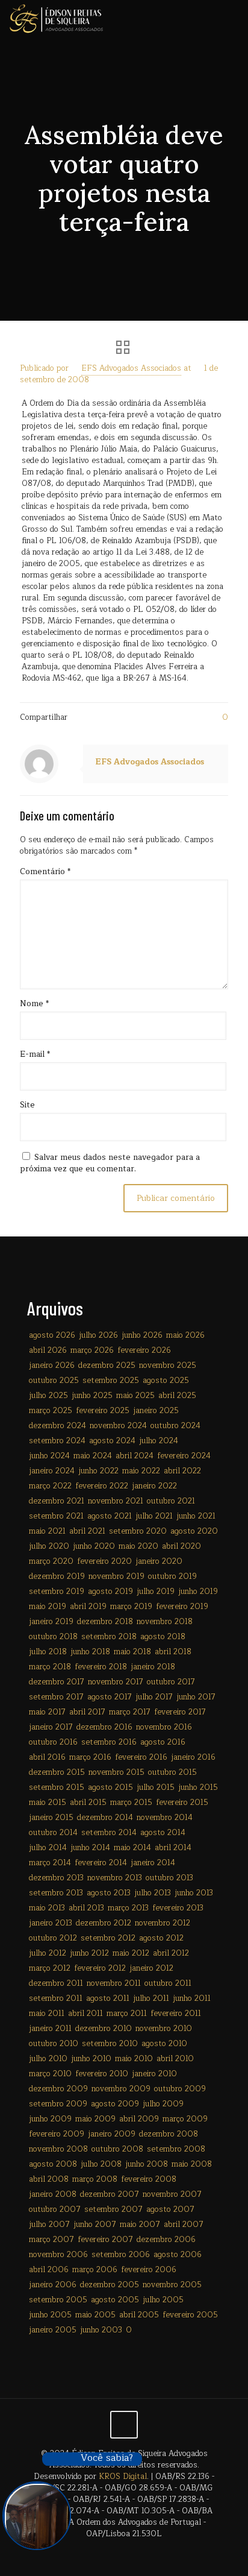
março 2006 (95, 2270)
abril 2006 (49, 2270)
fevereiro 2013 (178, 1908)
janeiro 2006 (53, 2285)
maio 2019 (48, 1607)
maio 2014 (132, 1848)
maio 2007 (140, 2225)
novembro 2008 (58, 2149)
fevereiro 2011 (176, 2014)
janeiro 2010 (154, 2074)
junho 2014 (90, 1848)
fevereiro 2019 (182, 1607)
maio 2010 (134, 2059)
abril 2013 (86, 1908)
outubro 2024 (175, 1426)
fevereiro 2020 (104, 1561)
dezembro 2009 (58, 2089)
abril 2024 (135, 1456)
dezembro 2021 (57, 1501)
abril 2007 (184, 2225)
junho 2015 (198, 1787)
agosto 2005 (115, 2300)
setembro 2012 (108, 1938)
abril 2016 (47, 1757)
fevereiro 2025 (103, 1411)
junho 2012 (89, 1953)
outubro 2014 (53, 1833)
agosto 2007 (170, 2209)
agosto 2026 (52, 1335)
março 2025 (51, 1411)
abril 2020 (181, 1546)
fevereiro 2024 (184, 1456)
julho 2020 (49, 1546)
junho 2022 (98, 1471)
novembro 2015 (116, 1772)
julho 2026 (98, 1335)
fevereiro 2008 (149, 2179)
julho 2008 (101, 2164)
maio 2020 (138, 1546)
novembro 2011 (114, 1983)
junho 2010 (91, 2059)
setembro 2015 (57, 1787)
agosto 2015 (110, 1787)
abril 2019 (88, 1607)
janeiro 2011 (50, 2029)
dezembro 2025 (107, 1365)
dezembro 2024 (57, 1426)
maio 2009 (95, 2119)
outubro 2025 (54, 1381)
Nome (34, 1004)
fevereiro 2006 (149, 2270)
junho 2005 (50, 2315)
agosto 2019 (110, 1592)
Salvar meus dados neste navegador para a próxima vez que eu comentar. (110, 1163)
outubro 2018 (53, 1637)
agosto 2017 (110, 1697)
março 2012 (50, 1968)
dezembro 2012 (104, 1923)
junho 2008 (147, 2164)
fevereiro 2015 (182, 1803)
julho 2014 (48, 1848)
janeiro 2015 (51, 1818)
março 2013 (128, 1908)
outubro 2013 (169, 1878)
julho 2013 (153, 1893)
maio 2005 (95, 2315)
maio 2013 (47, 1908)
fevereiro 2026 (144, 1350)
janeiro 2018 (153, 1667)
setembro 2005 (58, 2300)
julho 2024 (159, 1441)
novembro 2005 (172, 2285)
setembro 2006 (121, 2255)
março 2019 (131, 1607)
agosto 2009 (115, 2104)
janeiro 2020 (159, 1561)
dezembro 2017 (57, 1682)
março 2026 (92, 1350)
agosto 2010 (164, 2044)
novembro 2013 (115, 1878)
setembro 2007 (113, 2209)
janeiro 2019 (51, 1622)
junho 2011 (192, 1998)
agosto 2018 (163, 1637)
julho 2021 (154, 1516)
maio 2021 (47, 1531)
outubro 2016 (53, 1742)
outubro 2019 (172, 1576)
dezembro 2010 (104, 2029)
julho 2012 (48, 1953)
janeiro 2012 (151, 1968)
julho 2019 (156, 1592)
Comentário (45, 872)
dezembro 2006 (166, 2240)
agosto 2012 (161, 1938)
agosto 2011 (108, 1998)
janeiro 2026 (52, 1365)
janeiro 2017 (51, 1727)
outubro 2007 (55, 2209)
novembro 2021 (116, 1501)
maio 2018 (132, 1652)
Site (27, 1105)
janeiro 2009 (112, 2134)
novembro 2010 (164, 2029)
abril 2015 (88, 1803)
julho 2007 (49, 2225)
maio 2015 (48, 1803)
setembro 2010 (110, 2044)
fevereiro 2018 (101, 1667)
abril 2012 (171, 1953)
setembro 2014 (109, 1833)
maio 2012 (131, 1953)
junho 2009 (50, 2119)
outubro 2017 (171, 1682)
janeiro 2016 (193, 1757)
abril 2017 (87, 1712)
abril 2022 (182, 1471)
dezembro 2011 (56, 1983)
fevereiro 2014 (101, 1863)
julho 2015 (156, 1787)
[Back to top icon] (124, 2425)
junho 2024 (49, 1456)
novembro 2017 (116, 1682)
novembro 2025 (168, 1365)
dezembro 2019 (57, 1576)
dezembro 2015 (57, 1772)
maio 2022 (141, 1471)
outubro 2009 (180, 2089)
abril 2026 (48, 1350)
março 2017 (130, 1712)
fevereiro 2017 (180, 1712)
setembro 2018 (109, 1637)
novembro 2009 (121, 2089)
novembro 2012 (163, 1923)
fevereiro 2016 (141, 1757)
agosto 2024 (112, 1441)
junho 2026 (142, 1335)
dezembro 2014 (105, 1818)
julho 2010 (48, 2059)
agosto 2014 (163, 1833)
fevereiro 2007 (105, 2240)
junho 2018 (90, 1652)
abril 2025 (177, 1396)
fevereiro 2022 (102, 1486)
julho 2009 (163, 2104)
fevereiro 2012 (100, 1968)
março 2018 (50, 1667)
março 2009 (185, 2119)
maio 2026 (185, 1335)
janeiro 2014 (153, 1863)
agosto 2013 (109, 1893)
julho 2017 (154, 1697)
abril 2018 (173, 1652)
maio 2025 (135, 1396)
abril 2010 (175, 2059)
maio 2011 (47, 2014)
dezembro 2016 (104, 1727)
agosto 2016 (163, 1742)
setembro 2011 (56, 1998)
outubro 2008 (117, 2149)
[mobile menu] (232, 18)
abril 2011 (85, 2014)
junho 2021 (196, 1516)
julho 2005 (163, 2300)
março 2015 (131, 1803)
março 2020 (51, 1561)
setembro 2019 (57, 1592)
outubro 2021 (171, 1501)
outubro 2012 (53, 1938)
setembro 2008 (176, 2149)
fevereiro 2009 (57, 2134)
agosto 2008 (53, 2164)
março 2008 (95, 2179)
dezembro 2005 (110, 2285)
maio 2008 (192, 2164)
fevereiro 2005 (190, 2315)
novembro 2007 (172, 2194)
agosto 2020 (194, 1531)
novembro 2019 (116, 1576)
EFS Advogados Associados (131, 368)
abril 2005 (139, 2315)
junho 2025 (92, 1396)
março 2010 (50, 2074)
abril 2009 (139, 2119)
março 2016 (90, 1757)
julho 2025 (48, 1396)
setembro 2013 (56, 1893)
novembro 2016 (164, 1727)
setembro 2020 (138, 1531)
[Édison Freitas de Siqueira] (56, 18)
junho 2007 (95, 2225)
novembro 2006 (58, 2255)
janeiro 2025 (156, 1411)
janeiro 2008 (53, 2194)
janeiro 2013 (51, 1923)
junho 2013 (194, 1893)
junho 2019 (198, 1592)
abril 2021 (87, 1531)
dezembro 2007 (110, 2194)
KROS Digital (123, 2477)
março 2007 (51, 2240)
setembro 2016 (109, 1742)
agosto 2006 (178, 2255)
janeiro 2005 (53, 2330)
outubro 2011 (168, 1983)
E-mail (35, 1055)
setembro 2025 (111, 1381)
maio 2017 (47, 1712)
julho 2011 (151, 1998)
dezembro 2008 (169, 2134)
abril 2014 (173, 1848)
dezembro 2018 (105, 1622)
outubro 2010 (54, 2044)
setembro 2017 (56, 1697)
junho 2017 (196, 1697)
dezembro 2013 (56, 1878)
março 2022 (50, 1486)
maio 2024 (93, 1456)
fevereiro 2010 (102, 2074)
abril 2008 (49, 2179)
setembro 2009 (58, 2104)
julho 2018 (48, 1652)
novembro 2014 (165, 1818)
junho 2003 (101, 2330)
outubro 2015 (172, 1772)
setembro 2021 (56, 1516)
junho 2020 (94, 1546)
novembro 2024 (118, 1426)
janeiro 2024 (52, 1471)
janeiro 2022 (154, 1486)
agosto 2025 (166, 1381)
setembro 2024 (57, 1441)
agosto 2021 (110, 1516)
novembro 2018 (165, 1622)
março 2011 (127, 2014)
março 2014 (50, 1863)
